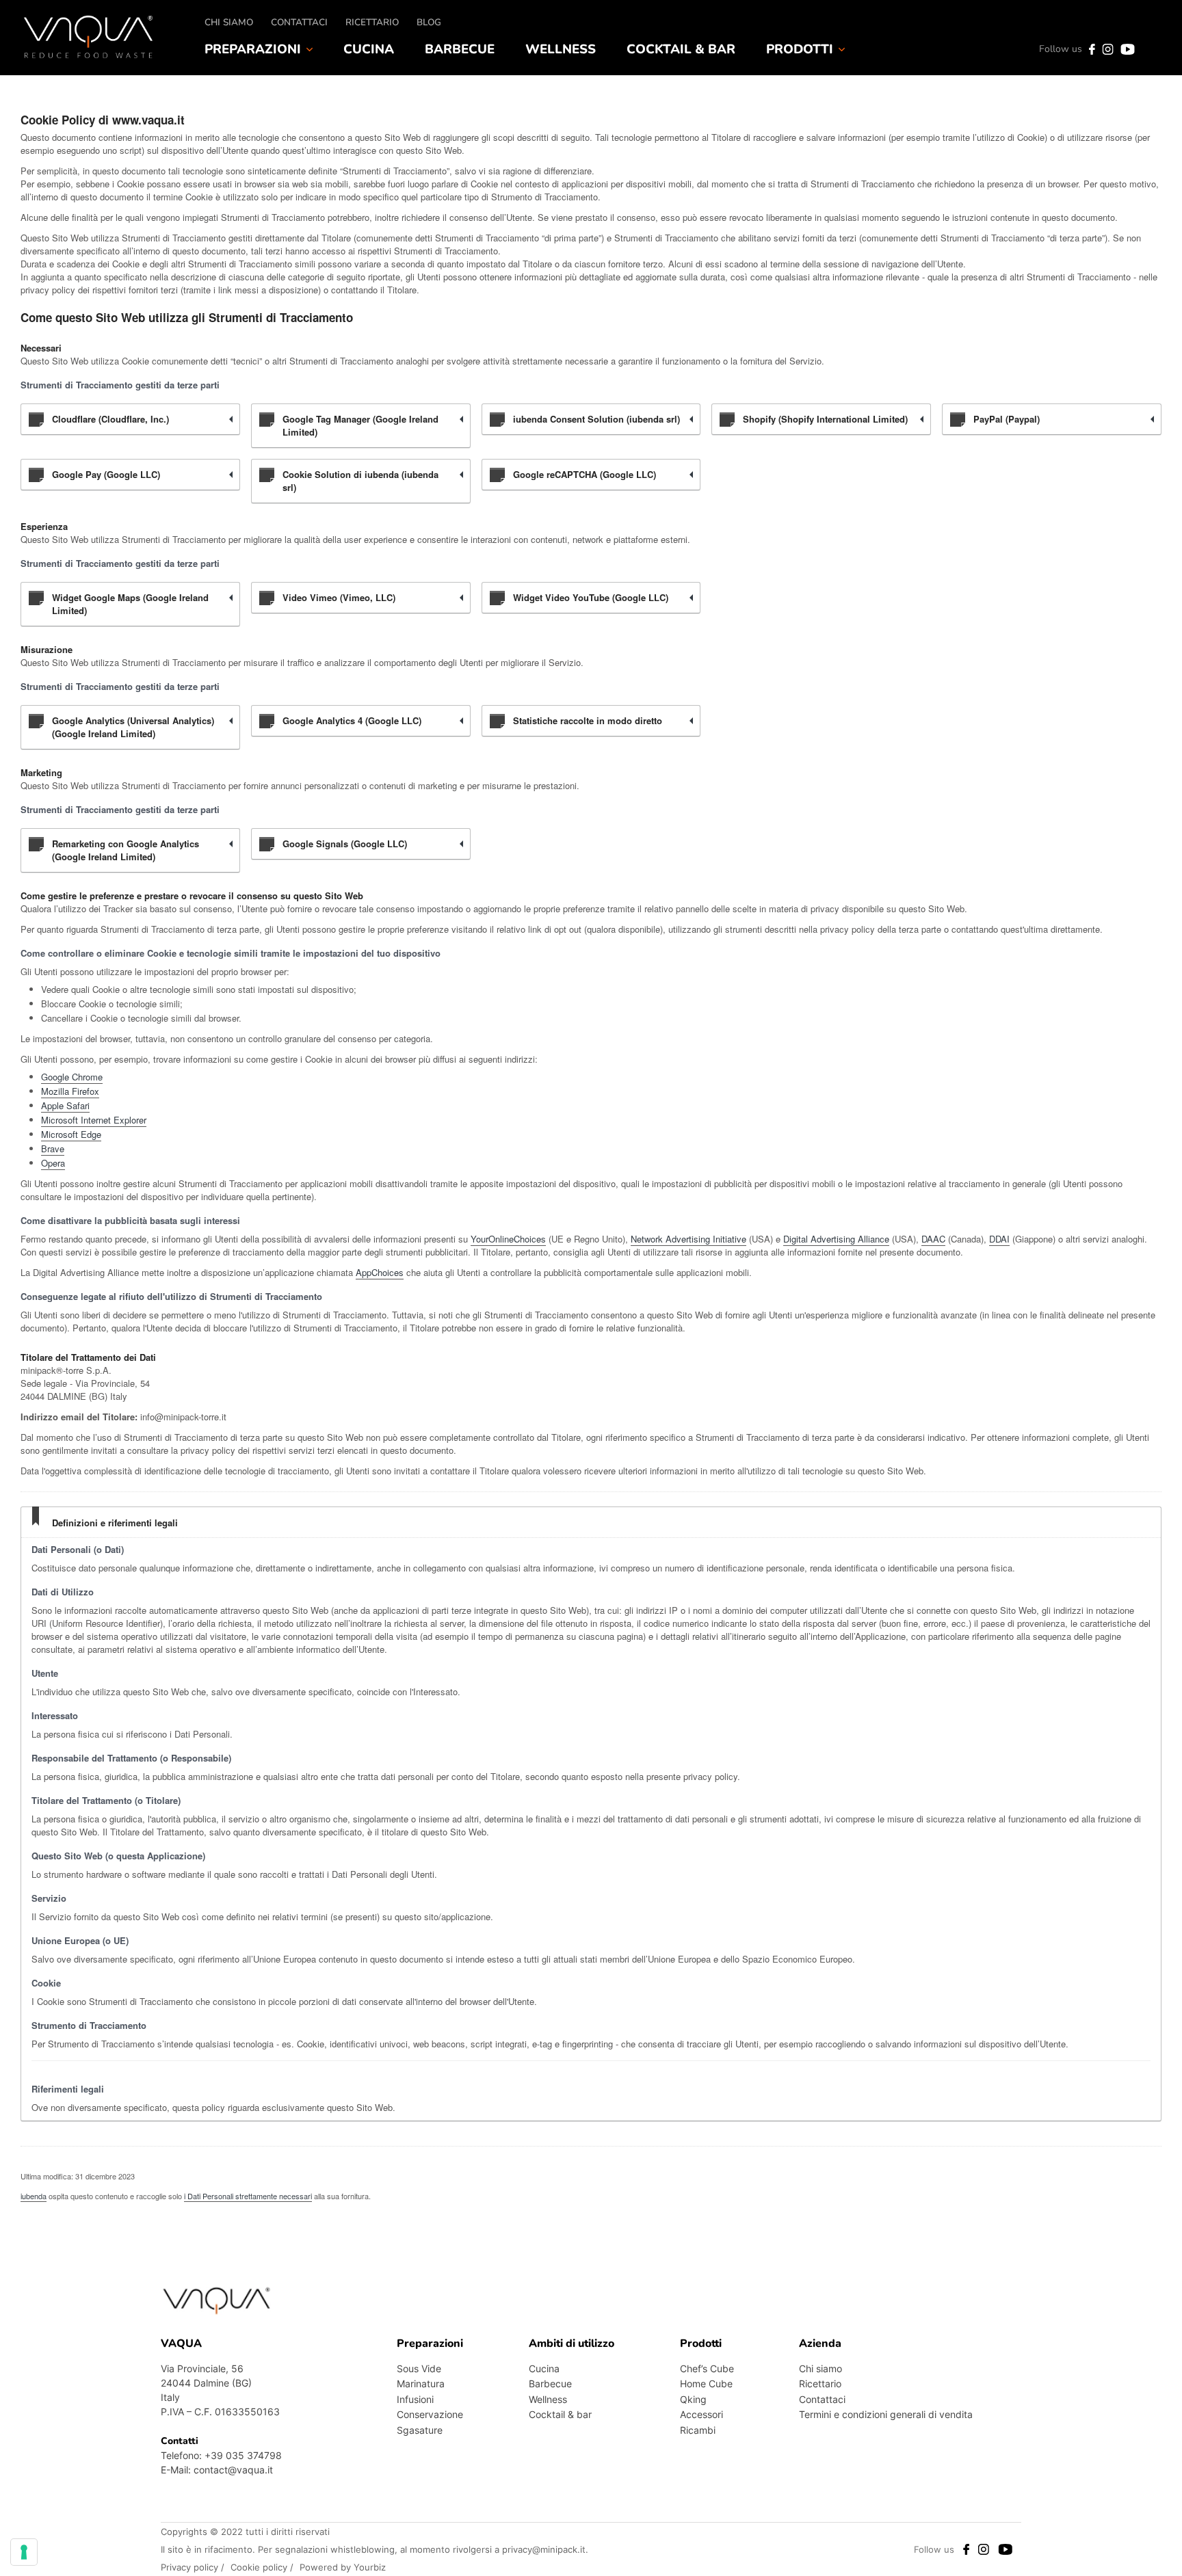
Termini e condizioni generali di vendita (886, 2414)
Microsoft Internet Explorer (94, 1120)
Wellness (561, 49)
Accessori (701, 2414)
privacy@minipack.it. (545, 2549)
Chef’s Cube (707, 2368)
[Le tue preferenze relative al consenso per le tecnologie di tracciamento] (24, 2552)
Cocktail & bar (681, 49)
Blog (429, 22)
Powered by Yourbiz (343, 2567)
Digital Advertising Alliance (836, 1239)
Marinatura (421, 2384)
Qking (693, 2399)
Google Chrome (72, 1077)
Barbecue (460, 49)
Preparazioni (253, 49)
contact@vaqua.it (233, 2470)
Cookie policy (260, 2567)
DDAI (999, 1239)
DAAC (933, 1239)
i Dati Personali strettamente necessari (248, 2196)
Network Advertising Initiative (688, 1239)
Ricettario (372, 22)
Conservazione (430, 2414)
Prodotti (800, 49)
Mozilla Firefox (70, 1091)
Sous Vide (419, 2368)
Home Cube (706, 2384)
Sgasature (420, 2430)
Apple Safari (65, 1105)
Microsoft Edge (71, 1134)
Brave (53, 1148)
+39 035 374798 (243, 2455)
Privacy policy (191, 2567)
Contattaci (299, 22)
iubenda (34, 2196)
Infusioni (415, 2399)
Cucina (369, 49)
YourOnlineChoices (508, 1239)
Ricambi (698, 2430)
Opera (53, 1163)
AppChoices (380, 1272)
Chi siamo (229, 22)
